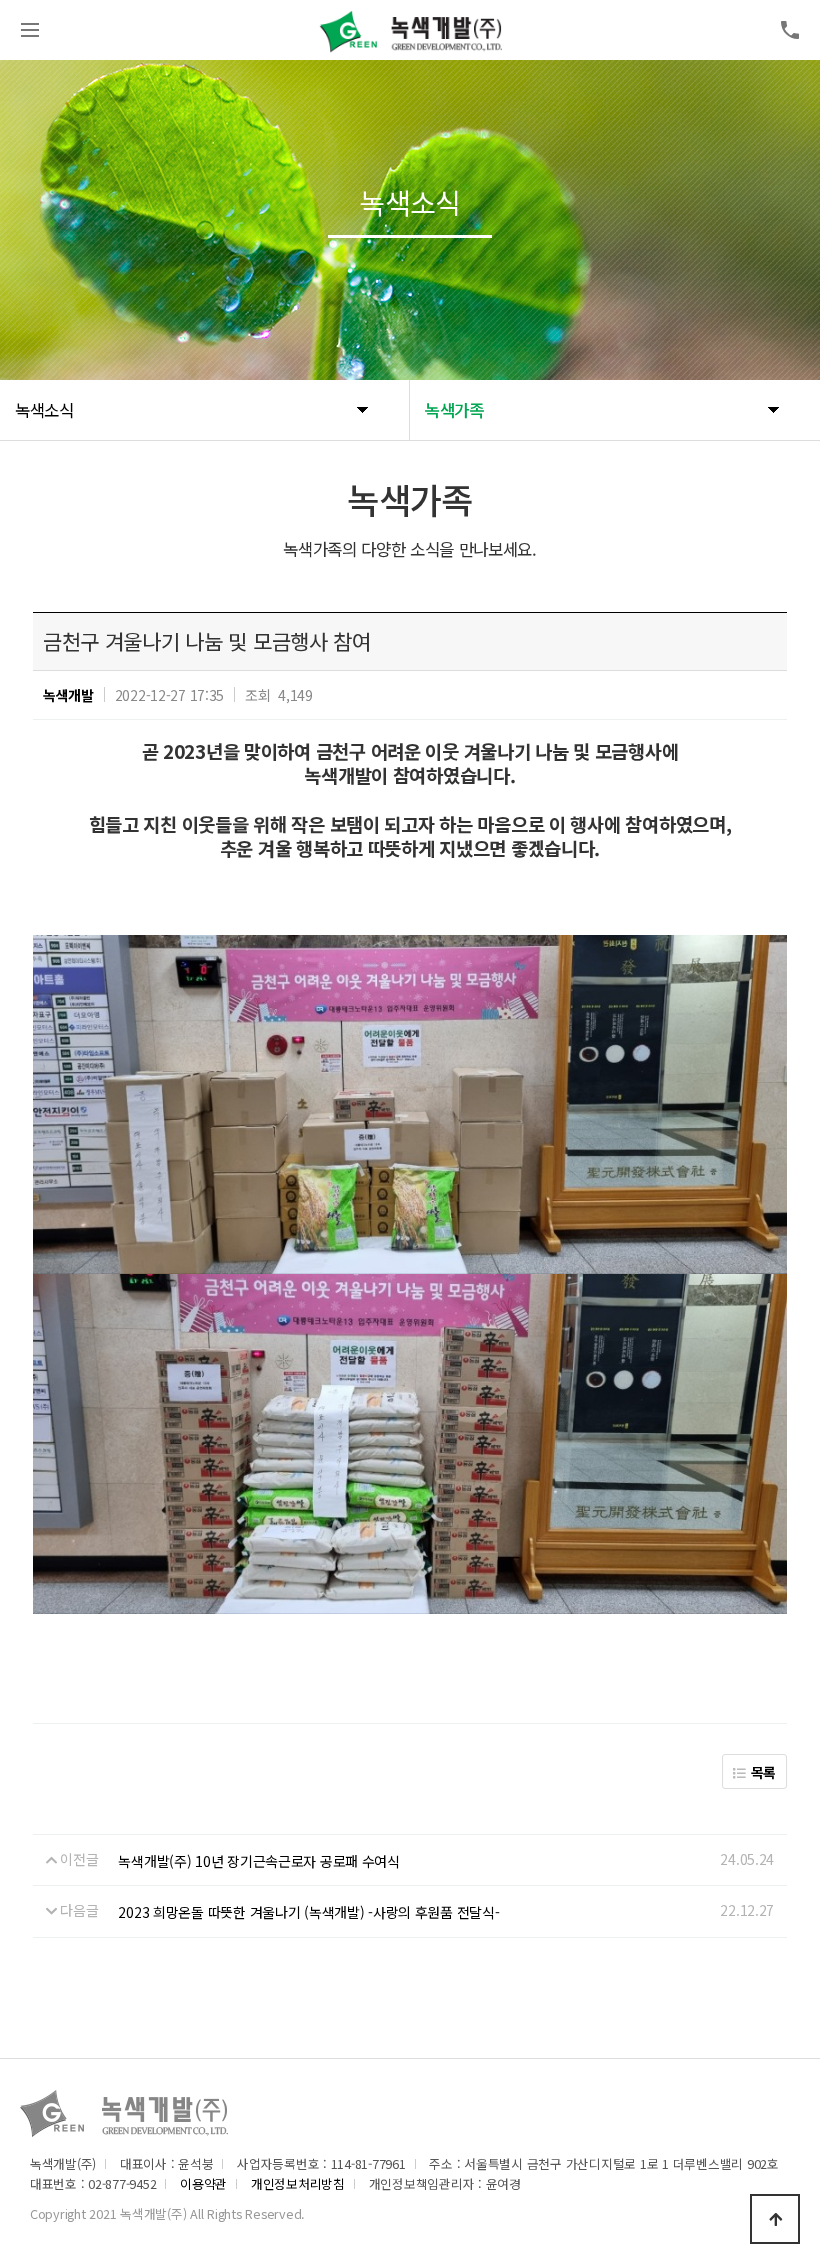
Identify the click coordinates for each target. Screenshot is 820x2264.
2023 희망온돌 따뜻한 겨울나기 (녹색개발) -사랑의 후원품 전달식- (308, 1912)
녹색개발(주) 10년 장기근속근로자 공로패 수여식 (258, 1861)
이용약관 (203, 2183)
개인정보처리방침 (298, 2183)
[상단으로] (775, 2219)
